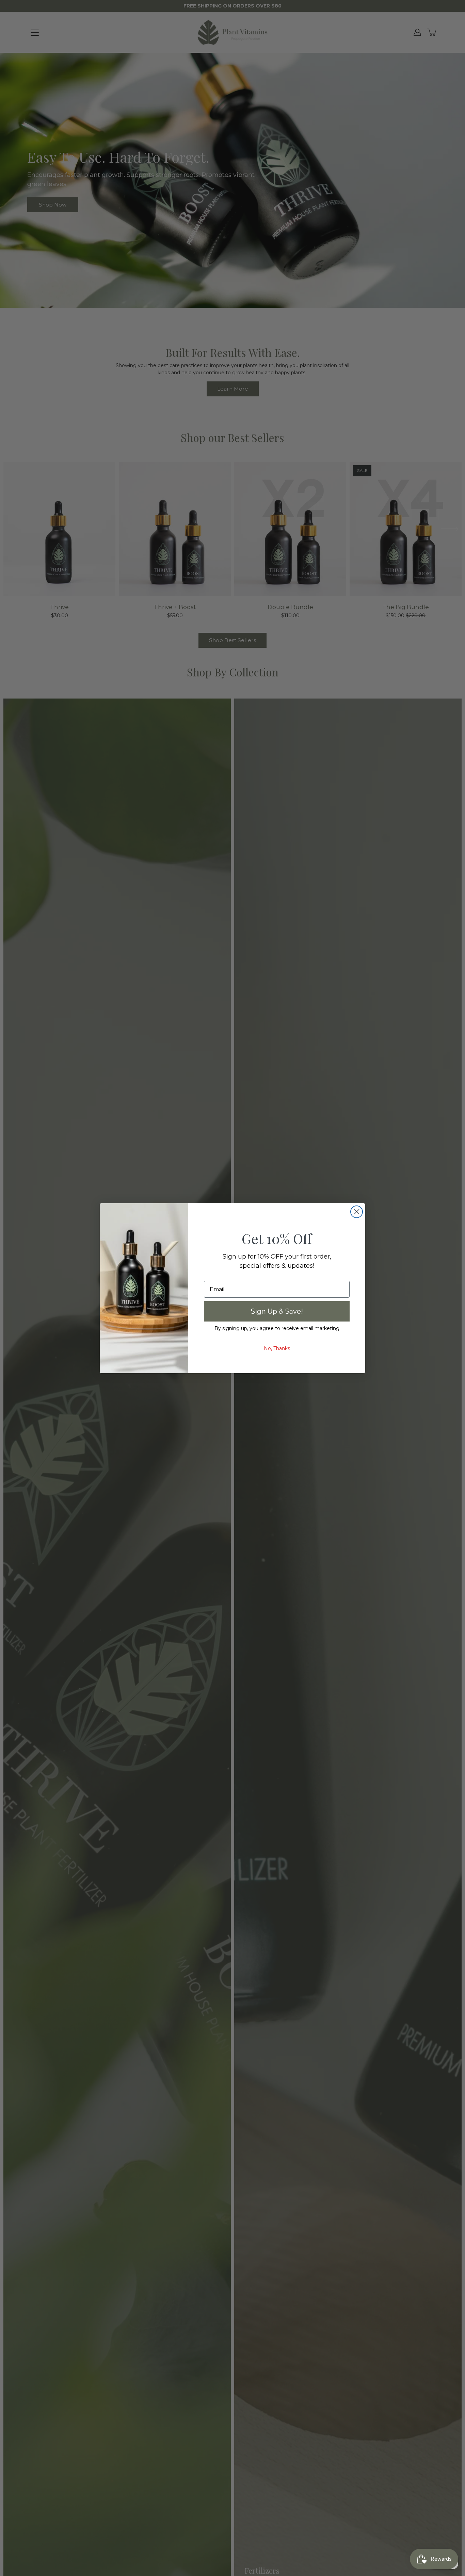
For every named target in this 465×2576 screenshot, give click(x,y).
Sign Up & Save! (277, 1311)
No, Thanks (277, 1348)
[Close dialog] (357, 1212)
